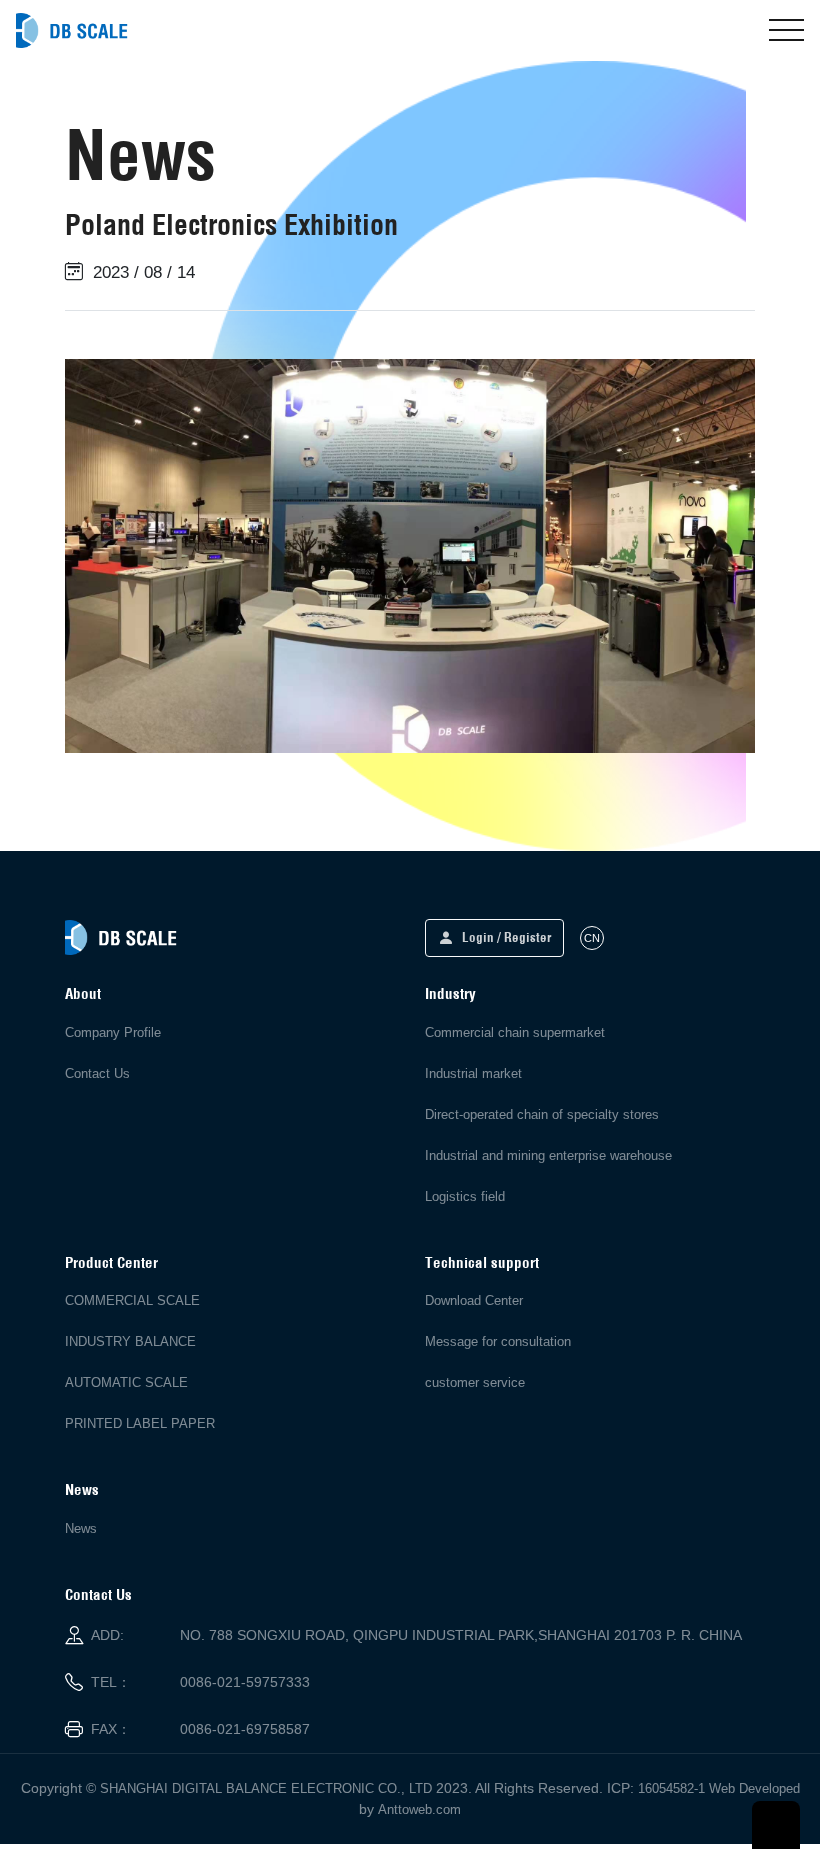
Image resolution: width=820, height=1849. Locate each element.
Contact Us (97, 1073)
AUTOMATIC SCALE (126, 1382)
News (81, 1528)
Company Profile (113, 1032)
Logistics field (465, 1196)
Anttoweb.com (419, 1809)
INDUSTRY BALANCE (130, 1341)
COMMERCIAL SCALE (132, 1300)
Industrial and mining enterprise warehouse (548, 1155)
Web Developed (754, 1788)
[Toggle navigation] (786, 30)
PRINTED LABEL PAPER (140, 1423)
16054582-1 (671, 1788)
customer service (475, 1382)
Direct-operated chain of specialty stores (542, 1114)
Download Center (474, 1300)
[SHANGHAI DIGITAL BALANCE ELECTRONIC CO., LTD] (72, 30)
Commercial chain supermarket (515, 1032)
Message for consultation (498, 1341)
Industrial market (473, 1073)
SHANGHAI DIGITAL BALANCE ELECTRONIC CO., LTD (266, 1788)
